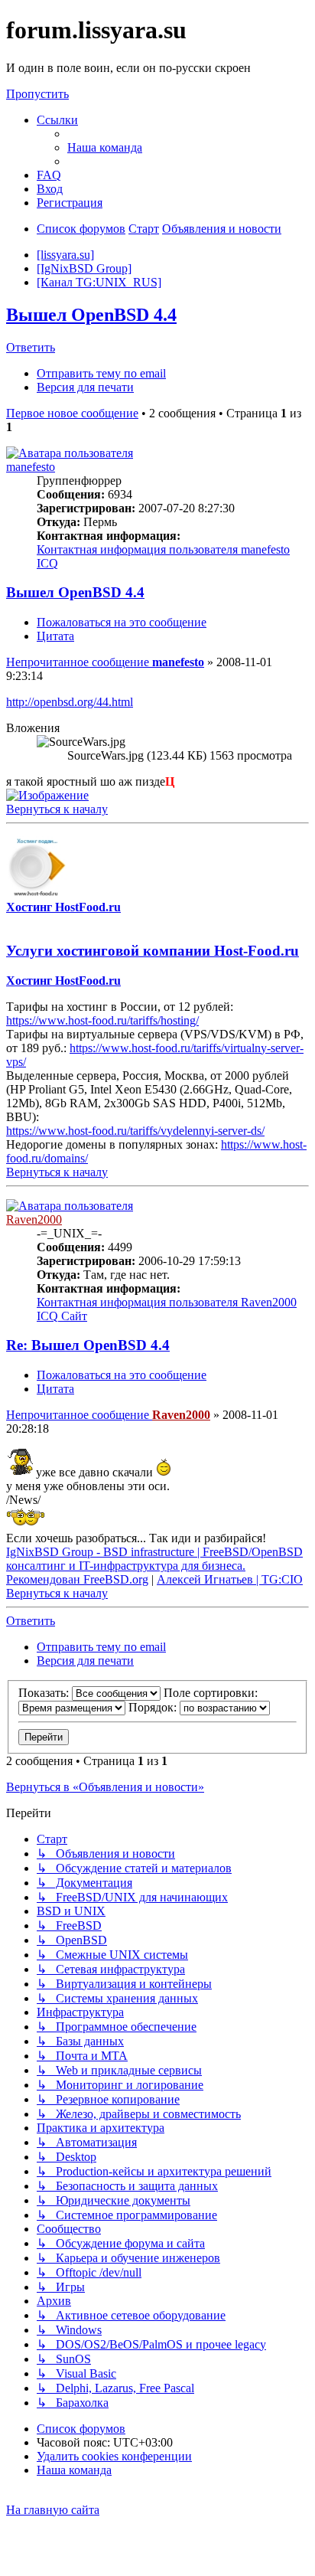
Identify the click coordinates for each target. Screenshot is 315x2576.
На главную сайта (53, 2510)
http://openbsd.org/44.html (70, 702)
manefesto (31, 467)
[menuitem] (105, 147)
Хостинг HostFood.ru (63, 907)
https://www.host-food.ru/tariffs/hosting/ (102, 1020)
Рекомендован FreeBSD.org (77, 1579)
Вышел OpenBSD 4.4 (91, 315)
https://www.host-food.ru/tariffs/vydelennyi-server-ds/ (135, 1131)
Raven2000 (34, 1219)
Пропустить (37, 94)
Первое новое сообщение (72, 413)
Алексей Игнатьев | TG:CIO (230, 1579)
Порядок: (154, 1707)
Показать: (45, 1693)
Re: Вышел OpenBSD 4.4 (88, 1345)
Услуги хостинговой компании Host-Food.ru (153, 951)
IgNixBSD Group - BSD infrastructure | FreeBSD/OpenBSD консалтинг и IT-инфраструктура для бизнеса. (154, 1559)
